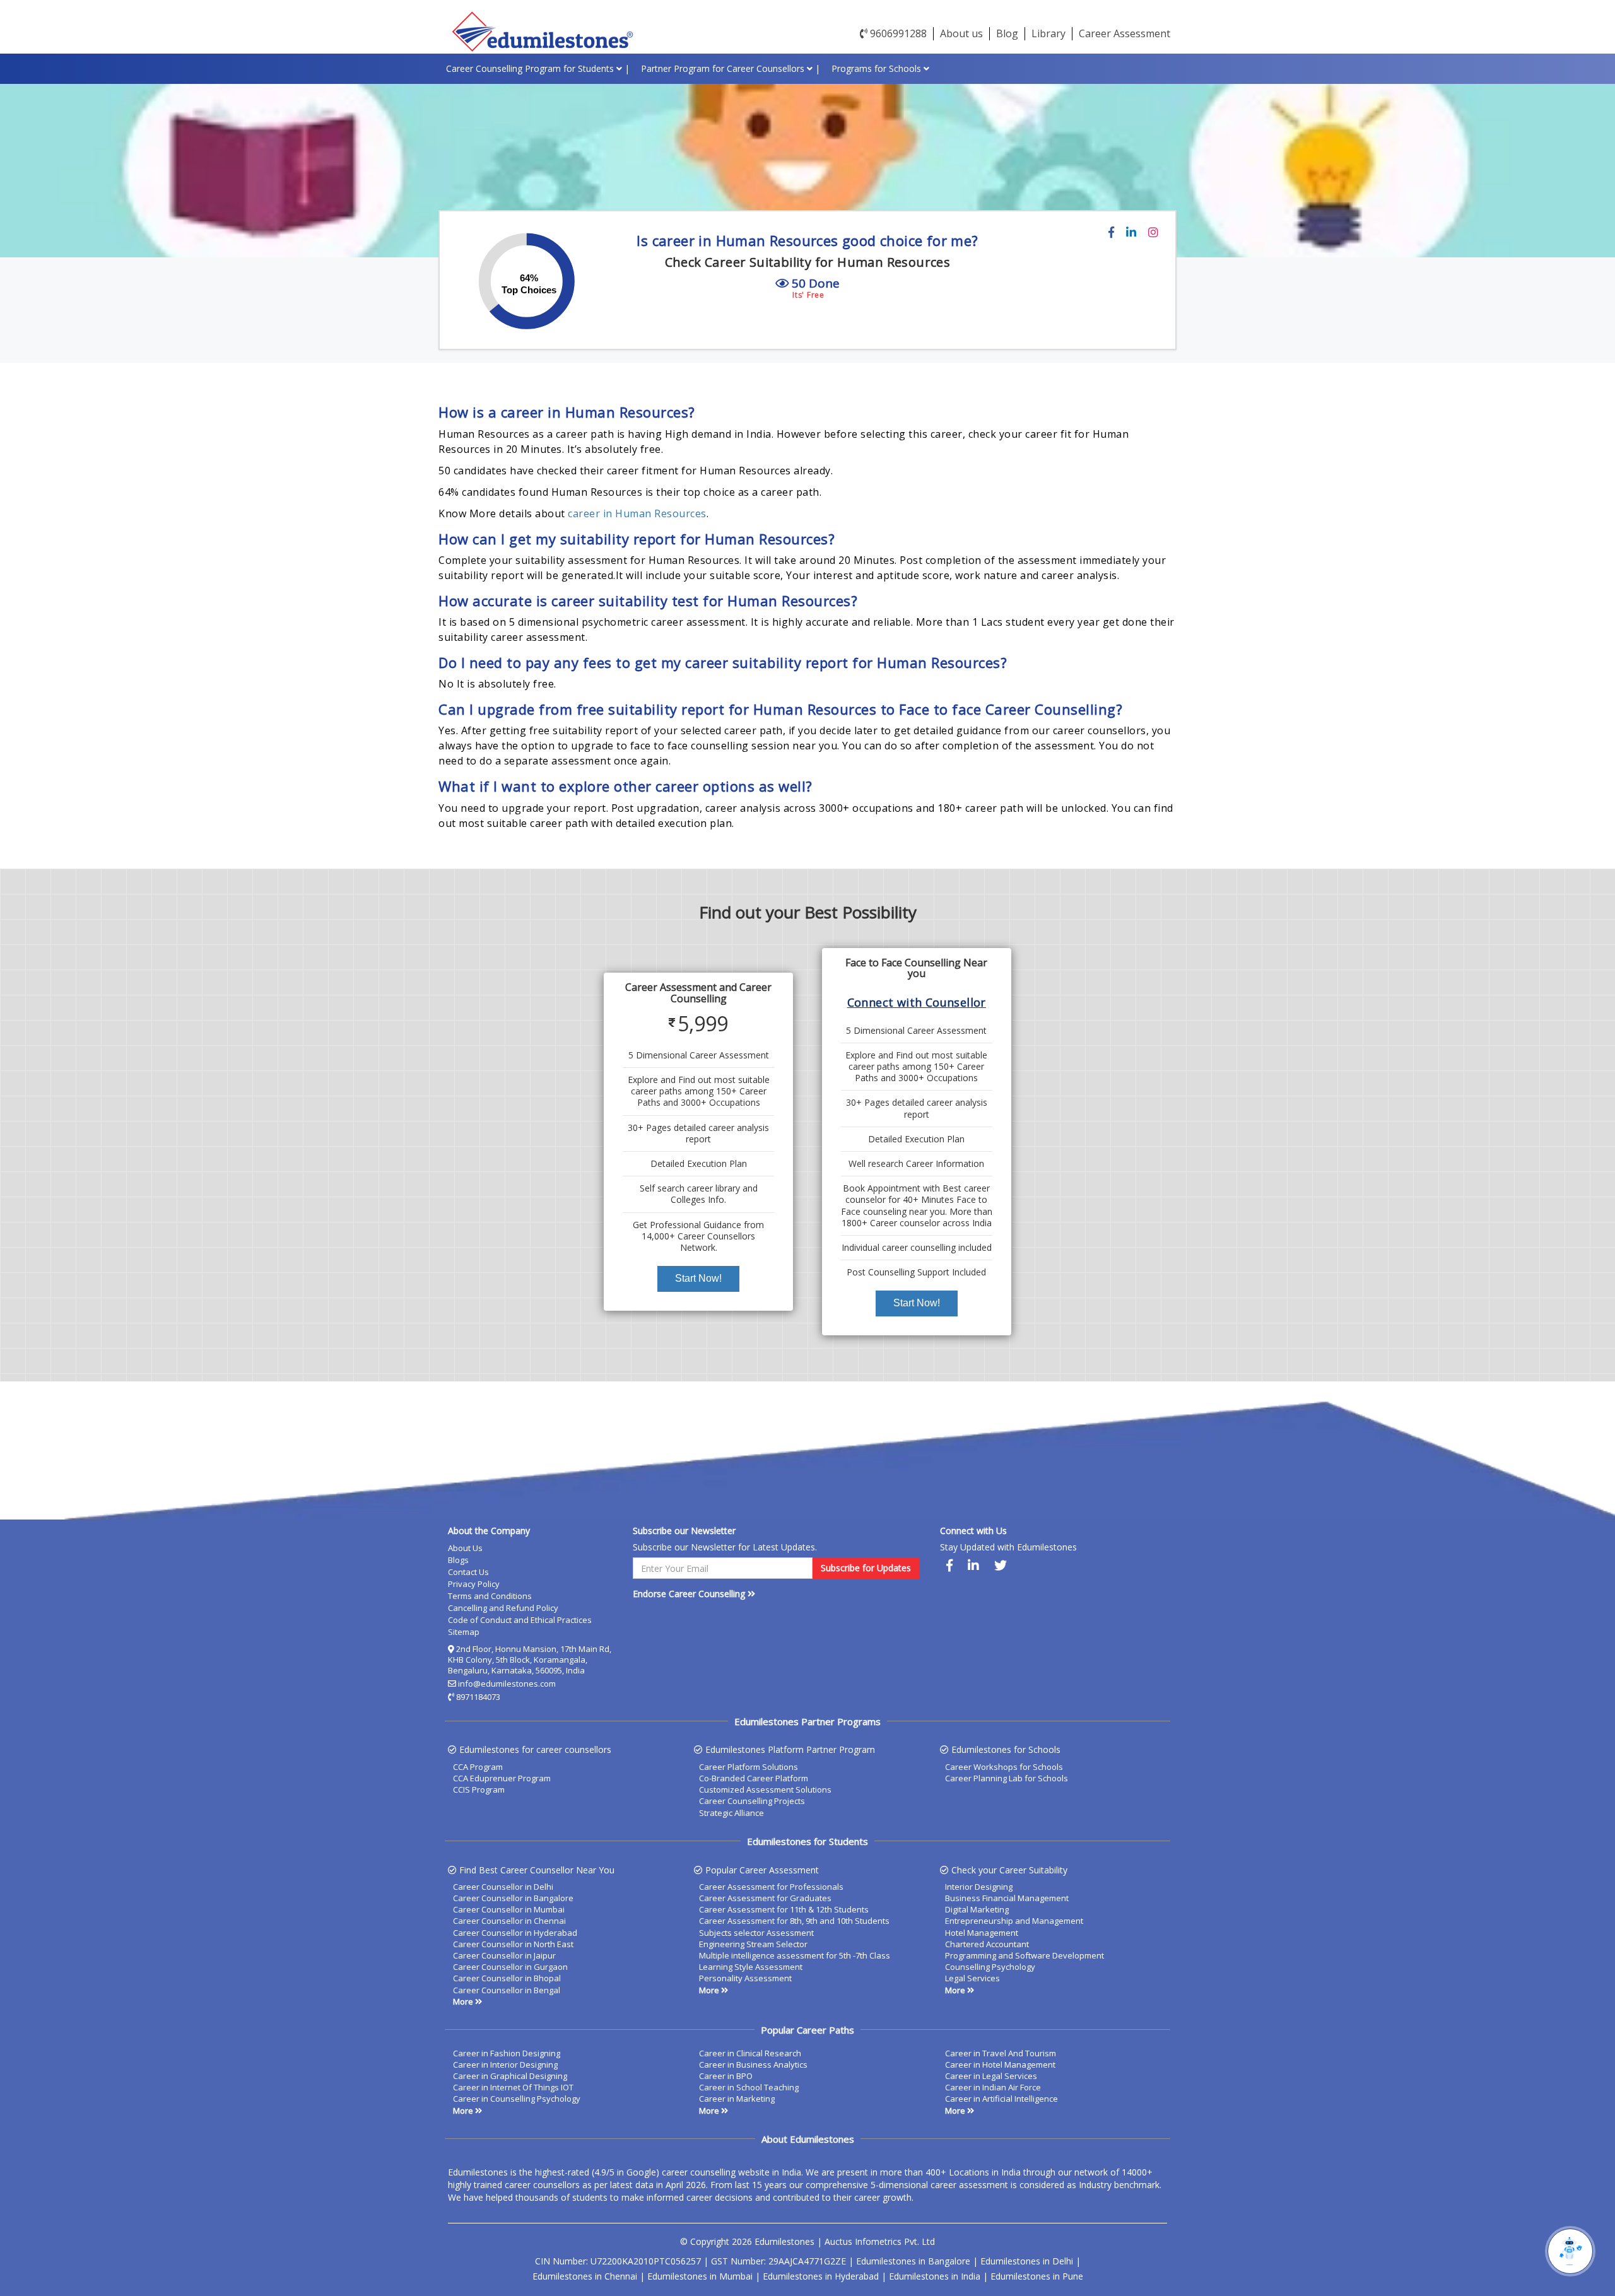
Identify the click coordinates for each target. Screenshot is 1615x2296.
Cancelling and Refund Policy (503, 1608)
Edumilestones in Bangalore (913, 2261)
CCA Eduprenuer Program (502, 1778)
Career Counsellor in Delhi (503, 1887)
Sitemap (464, 1632)
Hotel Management (982, 1933)
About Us (465, 1548)
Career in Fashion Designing (507, 2053)
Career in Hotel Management (1000, 2065)
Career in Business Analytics (753, 2065)
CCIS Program (479, 1789)
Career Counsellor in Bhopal (507, 1978)
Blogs (458, 1560)
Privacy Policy (474, 1584)
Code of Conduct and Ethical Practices (520, 1620)
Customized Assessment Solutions (765, 1789)
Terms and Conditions (490, 1596)
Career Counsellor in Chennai (509, 1921)
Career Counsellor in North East (513, 1944)
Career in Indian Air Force (993, 2087)
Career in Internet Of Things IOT (513, 2087)
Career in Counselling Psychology (517, 2099)
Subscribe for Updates (866, 1568)
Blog (1007, 33)
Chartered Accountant (987, 1944)
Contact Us (468, 1572)
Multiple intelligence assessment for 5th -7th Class (795, 1955)
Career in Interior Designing (505, 2065)
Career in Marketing (737, 2099)
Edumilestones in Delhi (1027, 2261)
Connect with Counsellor (917, 1002)
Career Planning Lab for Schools (1007, 1778)
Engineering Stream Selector (753, 1944)
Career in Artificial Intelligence (1001, 2099)
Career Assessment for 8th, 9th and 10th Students (794, 1921)
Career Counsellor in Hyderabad (515, 1933)
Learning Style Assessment (751, 1967)
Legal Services (972, 1978)
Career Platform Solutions (749, 1767)
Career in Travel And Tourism (1001, 2053)
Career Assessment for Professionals (771, 1887)
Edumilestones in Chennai (585, 2276)
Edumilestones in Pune (1037, 2276)
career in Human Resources (637, 513)
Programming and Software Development (1025, 1955)
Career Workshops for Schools (1004, 1767)
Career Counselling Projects (752, 1801)
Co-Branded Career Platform (754, 1778)
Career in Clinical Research (750, 2053)
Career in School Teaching (749, 2087)
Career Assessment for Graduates (765, 1898)
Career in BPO (726, 2076)
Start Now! (698, 1278)
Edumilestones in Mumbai (700, 2276)
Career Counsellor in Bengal (507, 1990)
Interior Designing (979, 1887)
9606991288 (897, 33)
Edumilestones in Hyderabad (821, 2276)
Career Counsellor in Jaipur (504, 1955)
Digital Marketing (977, 1909)
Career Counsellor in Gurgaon (510, 1967)
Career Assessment (1125, 33)
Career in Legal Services (991, 2076)
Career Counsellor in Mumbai (509, 1909)
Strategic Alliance (731, 1813)
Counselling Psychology (990, 1967)
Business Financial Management (1007, 1898)
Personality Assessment (745, 1978)
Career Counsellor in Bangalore (513, 1898)
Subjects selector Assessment (756, 1933)
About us (961, 33)
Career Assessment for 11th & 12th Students (784, 1909)
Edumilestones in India (935, 2276)
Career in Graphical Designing (510, 2076)
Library (1048, 33)
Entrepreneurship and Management (1014, 1921)
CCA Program (478, 1767)
